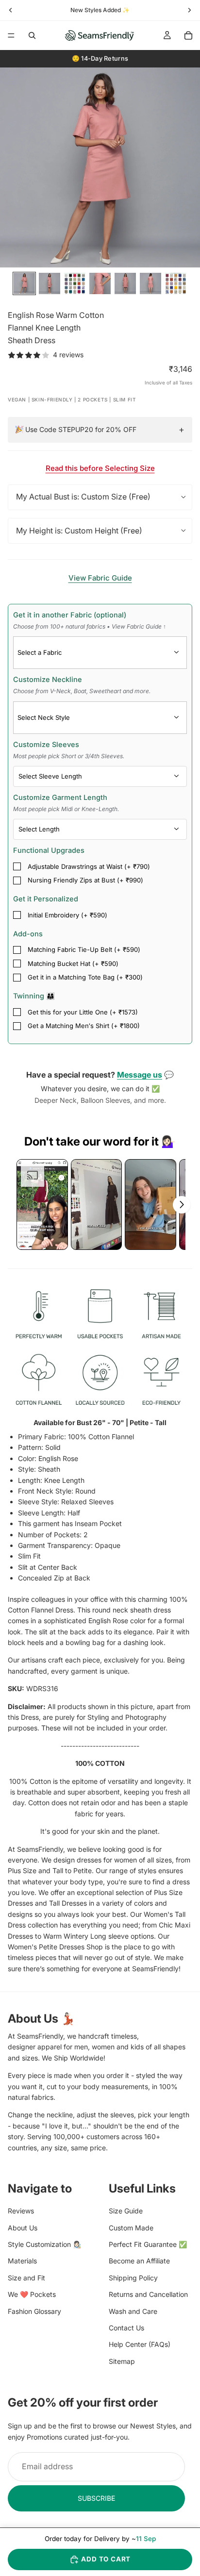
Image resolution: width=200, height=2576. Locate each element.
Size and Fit (26, 2278)
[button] (42, 1205)
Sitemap (122, 2361)
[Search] (32, 35)
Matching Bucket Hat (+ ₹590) (73, 964)
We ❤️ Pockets (32, 2295)
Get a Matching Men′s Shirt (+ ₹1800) (84, 1026)
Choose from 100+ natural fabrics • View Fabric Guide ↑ (90, 626)
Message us (140, 1075)
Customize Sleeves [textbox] (69, 750)
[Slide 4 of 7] (100, 283)
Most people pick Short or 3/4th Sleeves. (69, 756)
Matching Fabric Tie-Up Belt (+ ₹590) (84, 949)
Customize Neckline (82, 685)
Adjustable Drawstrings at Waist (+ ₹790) (89, 866)
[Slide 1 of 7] (24, 283)
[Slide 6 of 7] (150, 283)
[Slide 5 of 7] (125, 283)
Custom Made (131, 2228)
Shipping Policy (133, 2278)
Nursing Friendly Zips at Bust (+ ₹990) (85, 880)
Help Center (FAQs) (140, 2345)
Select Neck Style (44, 717)
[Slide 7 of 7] (176, 283)
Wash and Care (133, 2311)
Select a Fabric (40, 652)
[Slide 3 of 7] (75, 283)
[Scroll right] (182, 1205)
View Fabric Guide (100, 578)
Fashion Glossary (34, 2311)
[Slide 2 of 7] (50, 283)
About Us (23, 2228)
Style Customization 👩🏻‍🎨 (44, 2244)
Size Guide (126, 2211)
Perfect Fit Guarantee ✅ (148, 2244)
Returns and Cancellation (148, 2295)
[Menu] (11, 35)
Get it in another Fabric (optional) (90, 620)
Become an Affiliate (139, 2261)
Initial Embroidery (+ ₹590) (67, 915)
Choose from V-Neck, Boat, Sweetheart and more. (82, 691)
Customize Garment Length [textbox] (66, 803)
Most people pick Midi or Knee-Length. (66, 809)
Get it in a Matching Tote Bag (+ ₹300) (85, 977)
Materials (22, 2261)
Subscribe (96, 2498)
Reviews (21, 2211)
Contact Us (126, 2328)
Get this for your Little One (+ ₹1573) (83, 1012)
